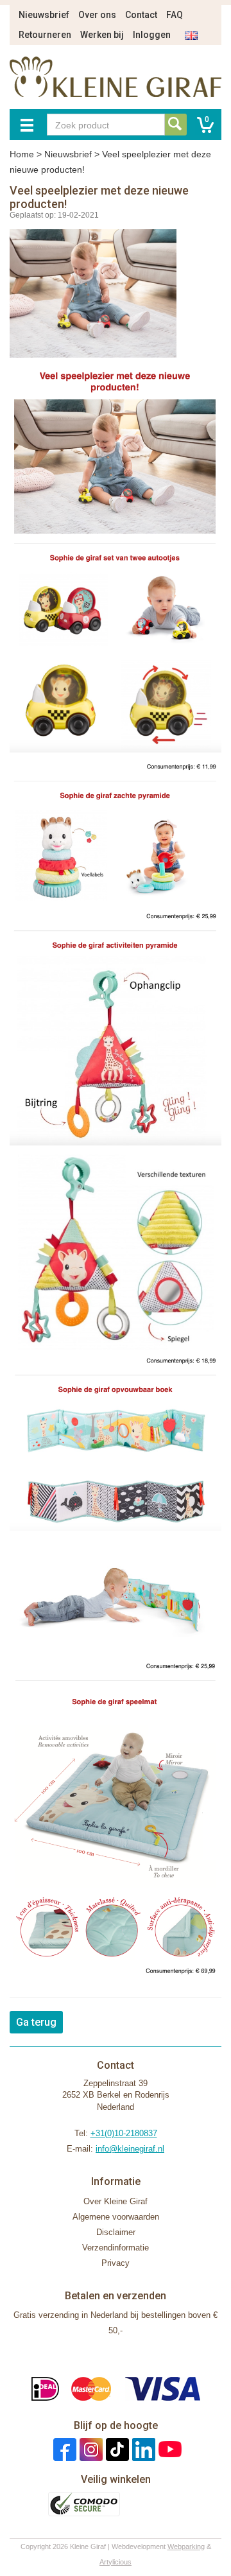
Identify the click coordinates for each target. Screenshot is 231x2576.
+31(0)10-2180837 (124, 2133)
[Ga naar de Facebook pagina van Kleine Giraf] (63, 2449)
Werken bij (102, 35)
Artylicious (116, 2562)
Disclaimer (116, 2232)
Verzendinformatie (116, 2248)
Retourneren (45, 35)
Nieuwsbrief (44, 15)
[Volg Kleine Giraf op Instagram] (90, 2449)
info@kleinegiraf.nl (130, 2149)
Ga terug (36, 2022)
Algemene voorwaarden (116, 2217)
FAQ (175, 15)
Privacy (116, 2263)
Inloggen (152, 35)
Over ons (97, 15)
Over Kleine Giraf (116, 2201)
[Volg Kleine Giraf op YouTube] (168, 2449)
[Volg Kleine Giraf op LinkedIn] (142, 2449)
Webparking (186, 2546)
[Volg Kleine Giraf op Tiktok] (116, 2449)
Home (22, 154)
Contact (141, 15)
